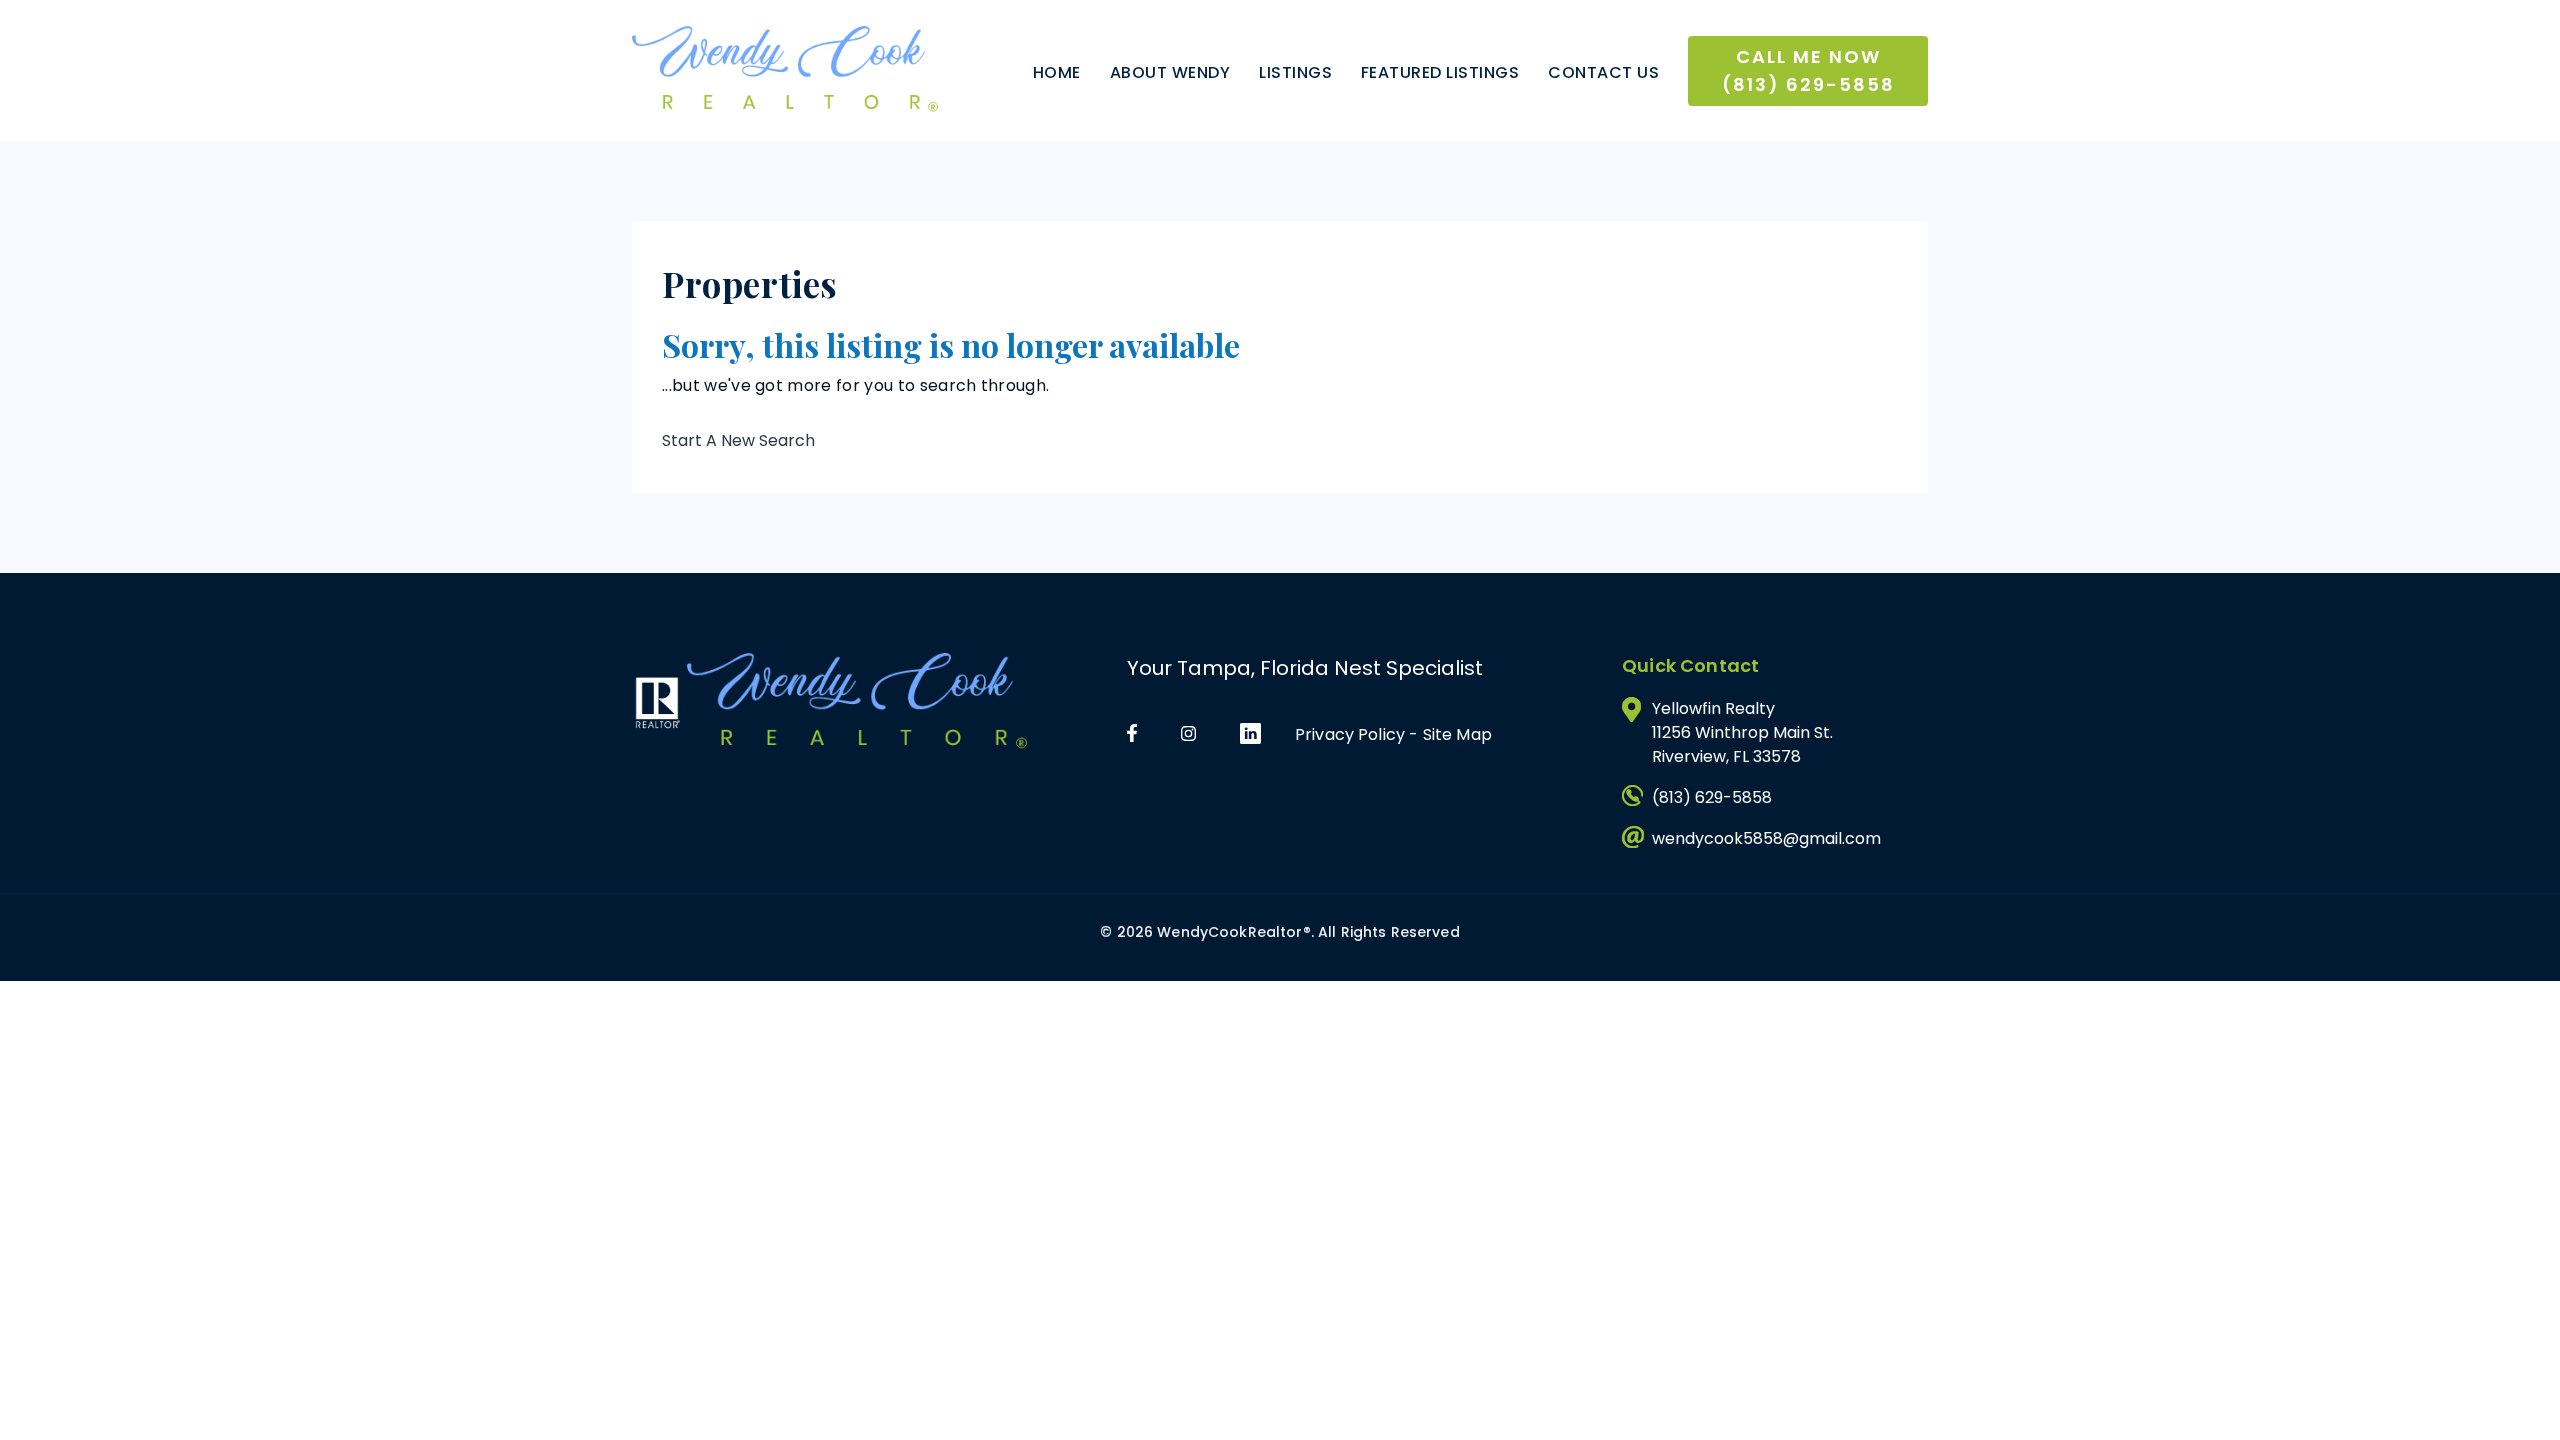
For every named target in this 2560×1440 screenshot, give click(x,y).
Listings (1295, 72)
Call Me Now (1808, 70)
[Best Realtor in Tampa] (785, 69)
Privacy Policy (1350, 734)
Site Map (1457, 734)
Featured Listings (1440, 72)
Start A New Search (738, 440)
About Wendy (1170, 72)
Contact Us (1603, 72)
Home (1057, 72)
